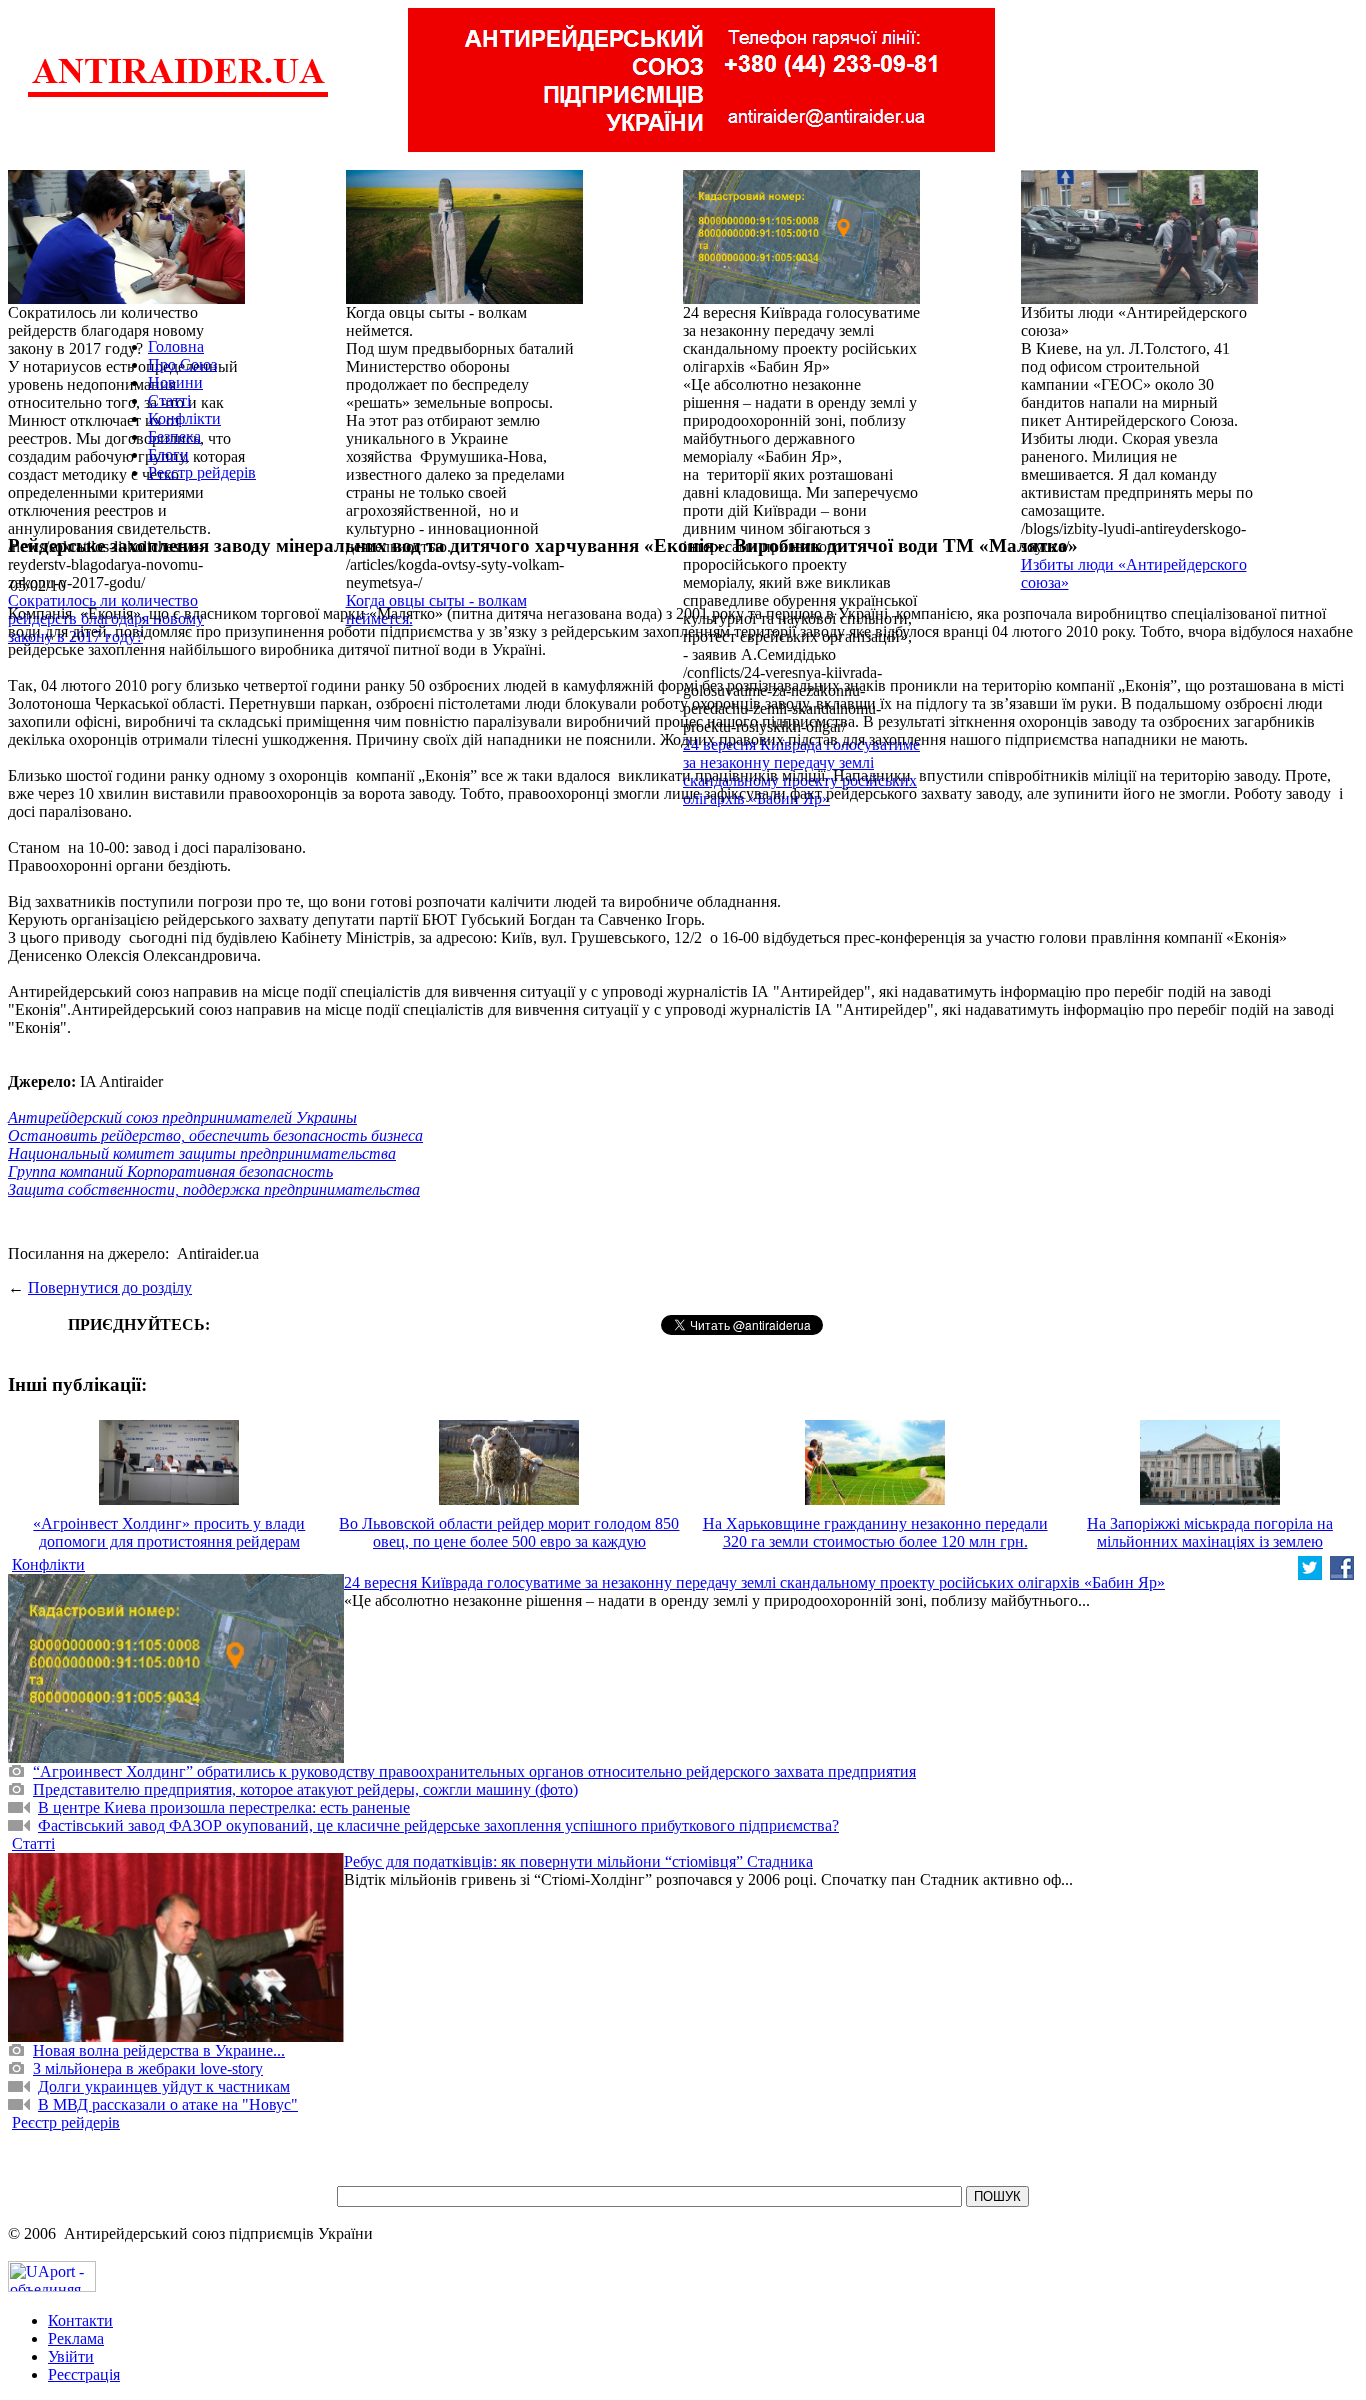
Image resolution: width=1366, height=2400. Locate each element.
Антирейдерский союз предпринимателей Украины (182, 1117)
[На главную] (178, 94)
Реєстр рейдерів (202, 472)
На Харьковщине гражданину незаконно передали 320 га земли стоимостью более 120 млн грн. (875, 1532)
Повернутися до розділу (110, 1287)
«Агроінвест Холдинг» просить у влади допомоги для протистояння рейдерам (169, 1532)
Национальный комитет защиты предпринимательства (202, 1153)
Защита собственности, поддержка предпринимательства (214, 1189)
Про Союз (182, 364)
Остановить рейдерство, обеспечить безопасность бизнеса (215, 1135)
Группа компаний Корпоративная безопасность (170, 1171)
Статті (169, 400)
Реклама (76, 2338)
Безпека (174, 436)
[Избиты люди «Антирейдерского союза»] (1139, 298)
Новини (175, 382)
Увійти (71, 2356)
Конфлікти (184, 418)
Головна (176, 346)
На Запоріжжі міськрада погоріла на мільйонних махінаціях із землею (1210, 1532)
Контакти (80, 2320)
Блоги (168, 454)
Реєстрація (84, 2374)
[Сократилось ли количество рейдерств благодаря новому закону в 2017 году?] (126, 298)
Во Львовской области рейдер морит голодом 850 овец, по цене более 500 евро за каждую (509, 1532)
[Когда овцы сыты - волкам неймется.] (464, 298)
